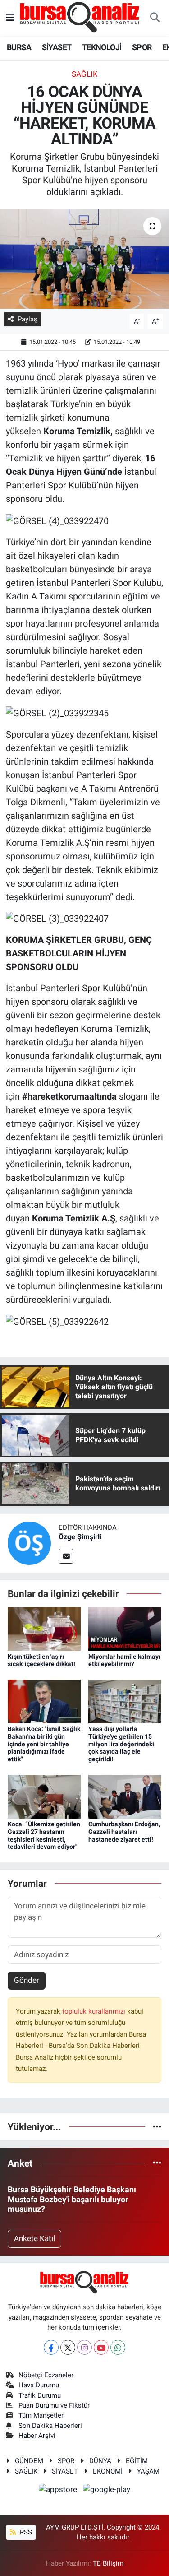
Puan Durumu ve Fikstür (54, 2405)
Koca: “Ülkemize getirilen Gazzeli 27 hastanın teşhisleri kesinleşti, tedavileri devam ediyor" (44, 1835)
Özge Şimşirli (80, 1537)
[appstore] (59, 2491)
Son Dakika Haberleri (50, 2426)
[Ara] (155, 18)
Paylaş (27, 319)
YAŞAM (148, 2471)
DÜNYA (100, 2461)
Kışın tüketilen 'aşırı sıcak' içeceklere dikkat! (41, 1660)
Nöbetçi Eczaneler (46, 2375)
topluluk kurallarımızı (95, 2011)
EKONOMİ (108, 2471)
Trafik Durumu (40, 2395)
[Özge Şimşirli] (29, 1542)
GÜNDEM (29, 2461)
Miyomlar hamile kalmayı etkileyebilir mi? (124, 1660)
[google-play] (107, 2491)
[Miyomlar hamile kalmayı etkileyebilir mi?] (125, 1628)
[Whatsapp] (118, 2347)
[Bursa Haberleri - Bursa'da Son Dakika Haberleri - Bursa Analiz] (80, 17)
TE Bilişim (108, 2563)
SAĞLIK (85, 74)
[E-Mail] (66, 1556)
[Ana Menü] (10, 18)
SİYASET (57, 47)
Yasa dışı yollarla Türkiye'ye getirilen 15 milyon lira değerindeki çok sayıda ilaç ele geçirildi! (121, 1744)
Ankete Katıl (34, 2238)
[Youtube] (101, 2347)
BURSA (19, 47)
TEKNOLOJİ (102, 47)
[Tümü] (157, 2126)
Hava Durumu (39, 2385)
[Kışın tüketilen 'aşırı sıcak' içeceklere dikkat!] (44, 1628)
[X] (68, 2347)
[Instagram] (84, 2347)
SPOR (142, 47)
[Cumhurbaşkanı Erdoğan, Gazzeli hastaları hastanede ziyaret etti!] (125, 1796)
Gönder (27, 1980)
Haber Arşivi (37, 2436)
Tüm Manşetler (41, 2415)
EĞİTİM (137, 2461)
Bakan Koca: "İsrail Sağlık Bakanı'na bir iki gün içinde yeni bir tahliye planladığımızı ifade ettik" (44, 1744)
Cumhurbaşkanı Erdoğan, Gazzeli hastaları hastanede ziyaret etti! (124, 1832)
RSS (25, 2532)
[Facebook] (51, 2347)
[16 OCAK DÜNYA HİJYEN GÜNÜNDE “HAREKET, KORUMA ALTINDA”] (84, 259)
